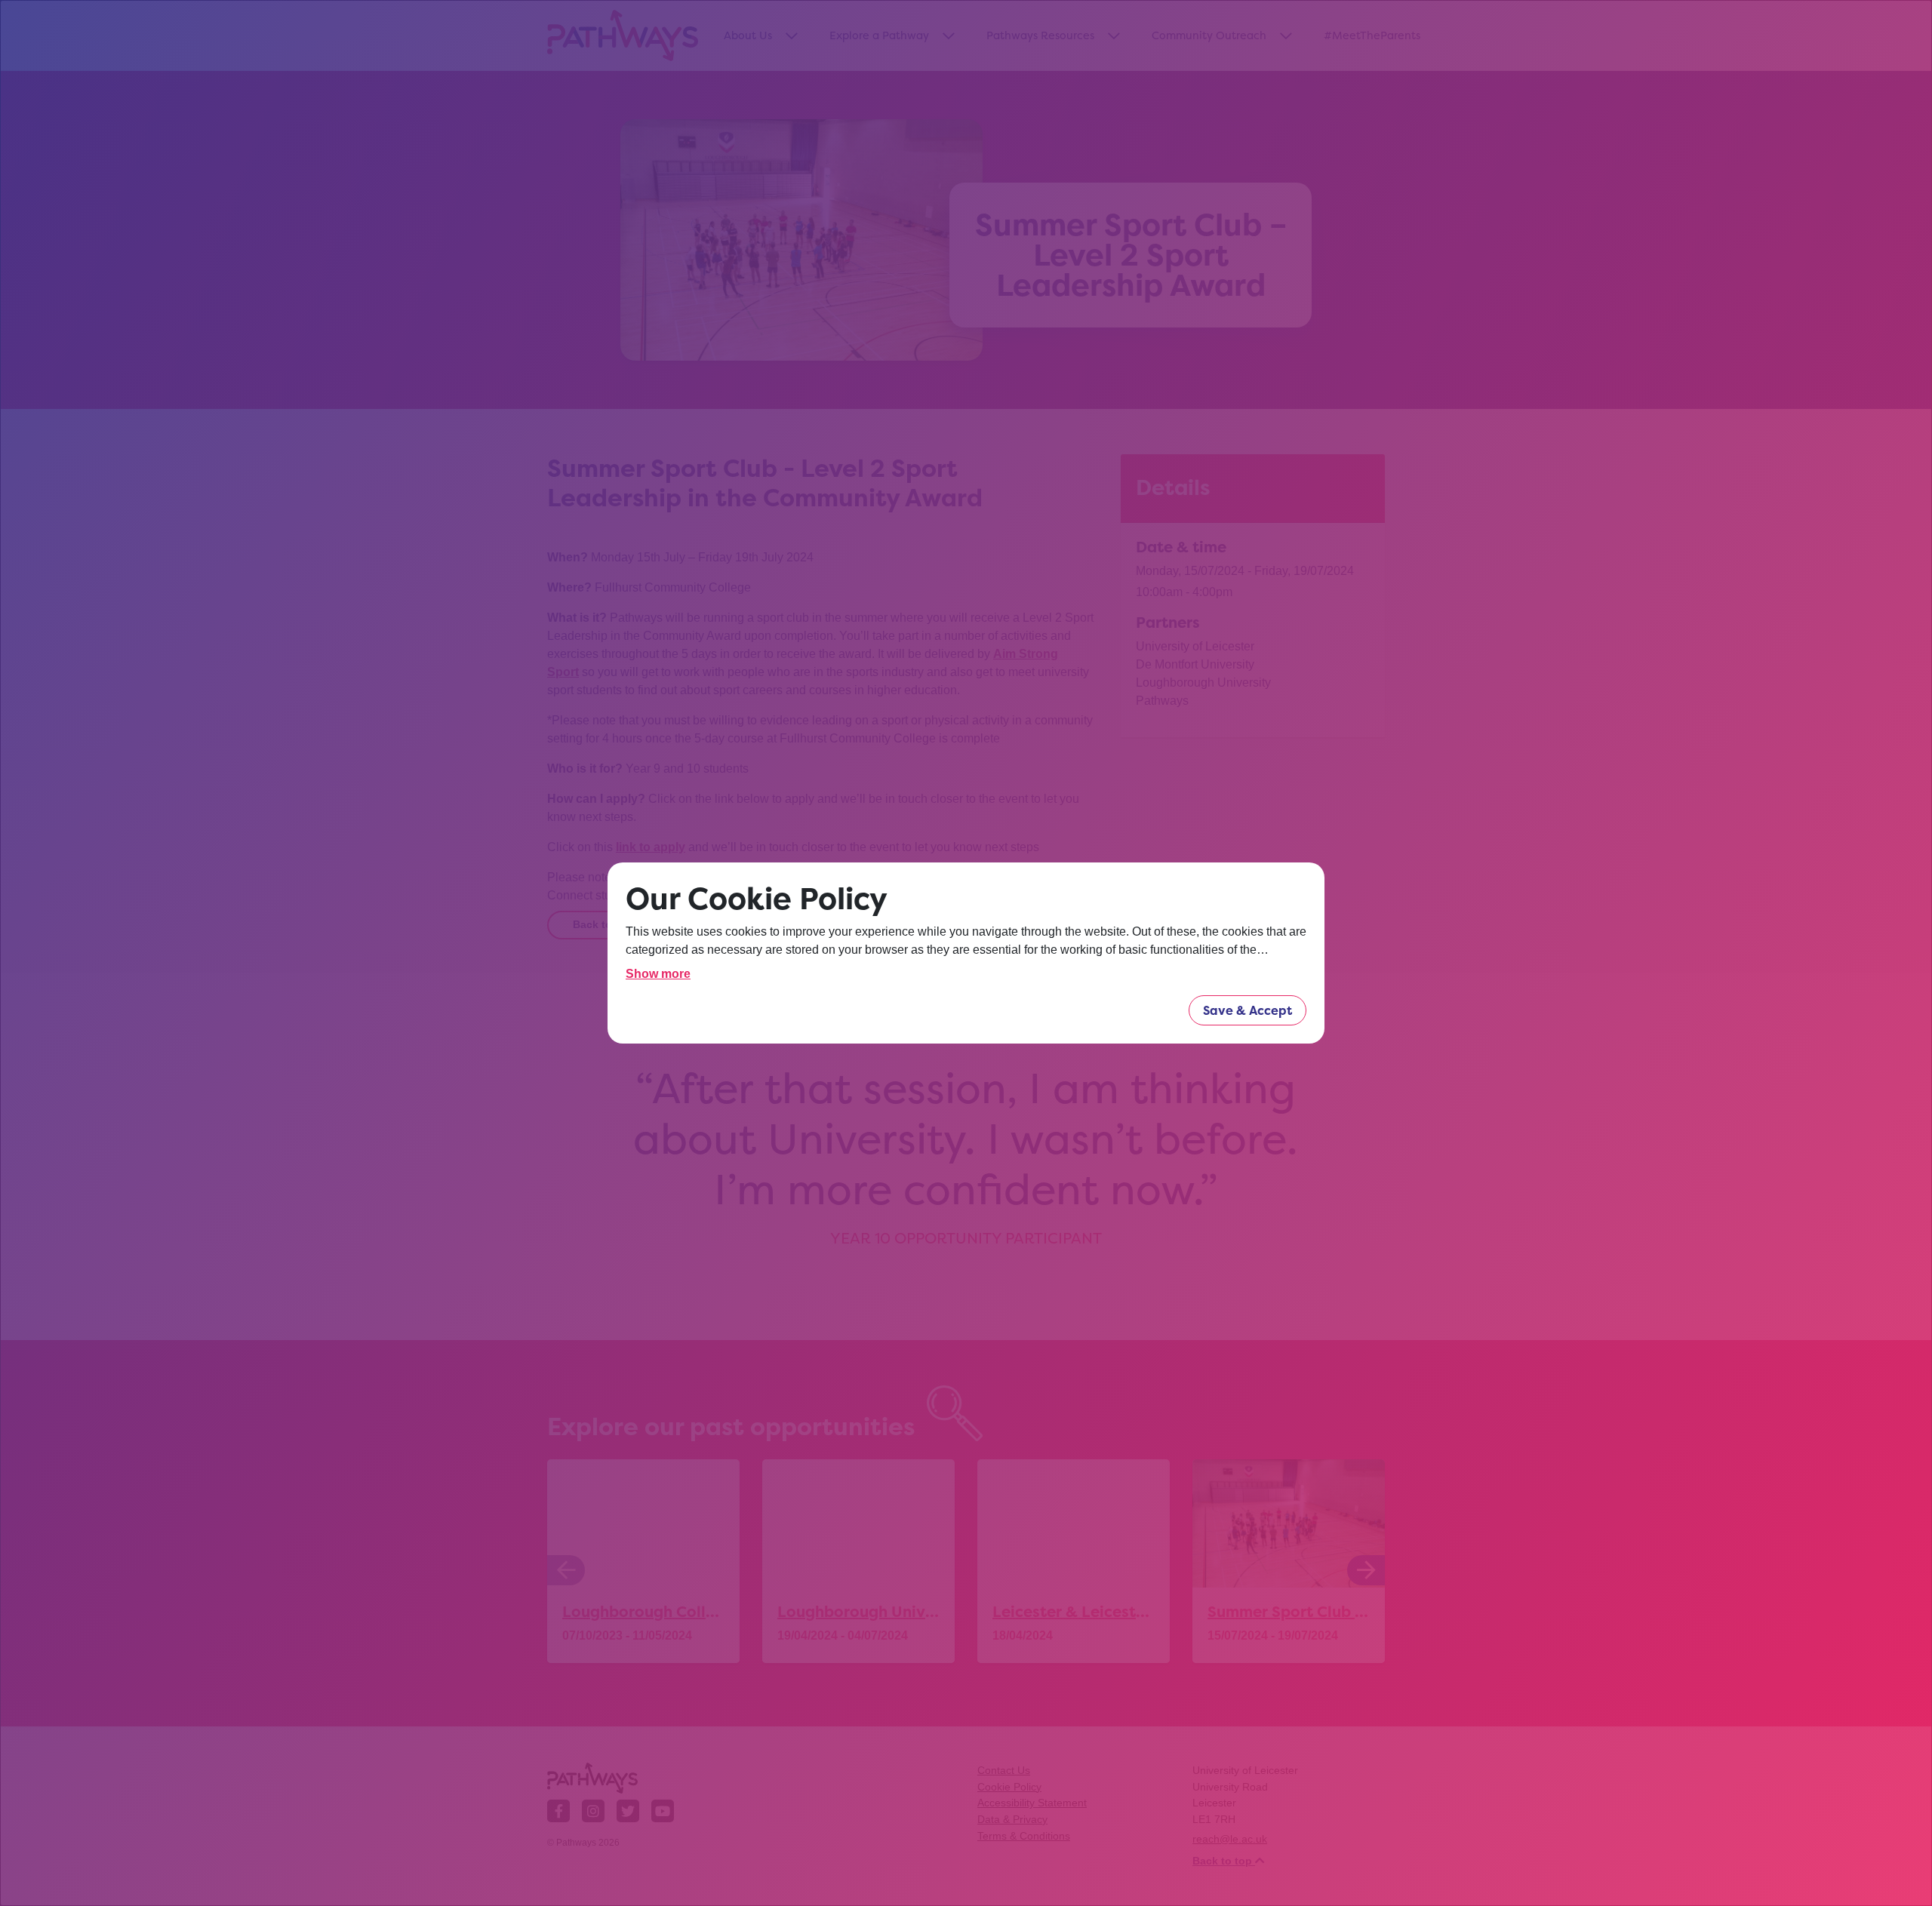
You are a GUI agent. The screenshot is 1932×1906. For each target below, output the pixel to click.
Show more (658, 974)
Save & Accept (1247, 1010)
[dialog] (966, 953)
